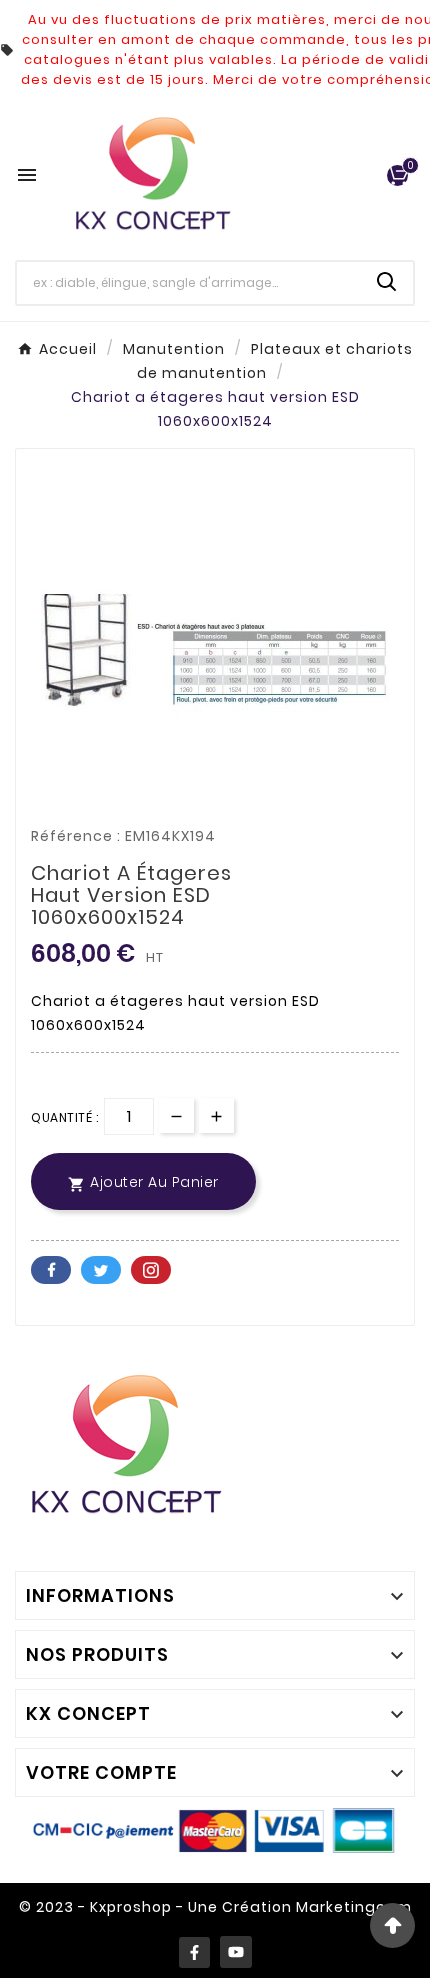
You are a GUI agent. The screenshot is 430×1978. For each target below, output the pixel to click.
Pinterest (151, 1270)
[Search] (387, 282)
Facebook (51, 1270)
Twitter (101, 1270)
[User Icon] (360, 175)
